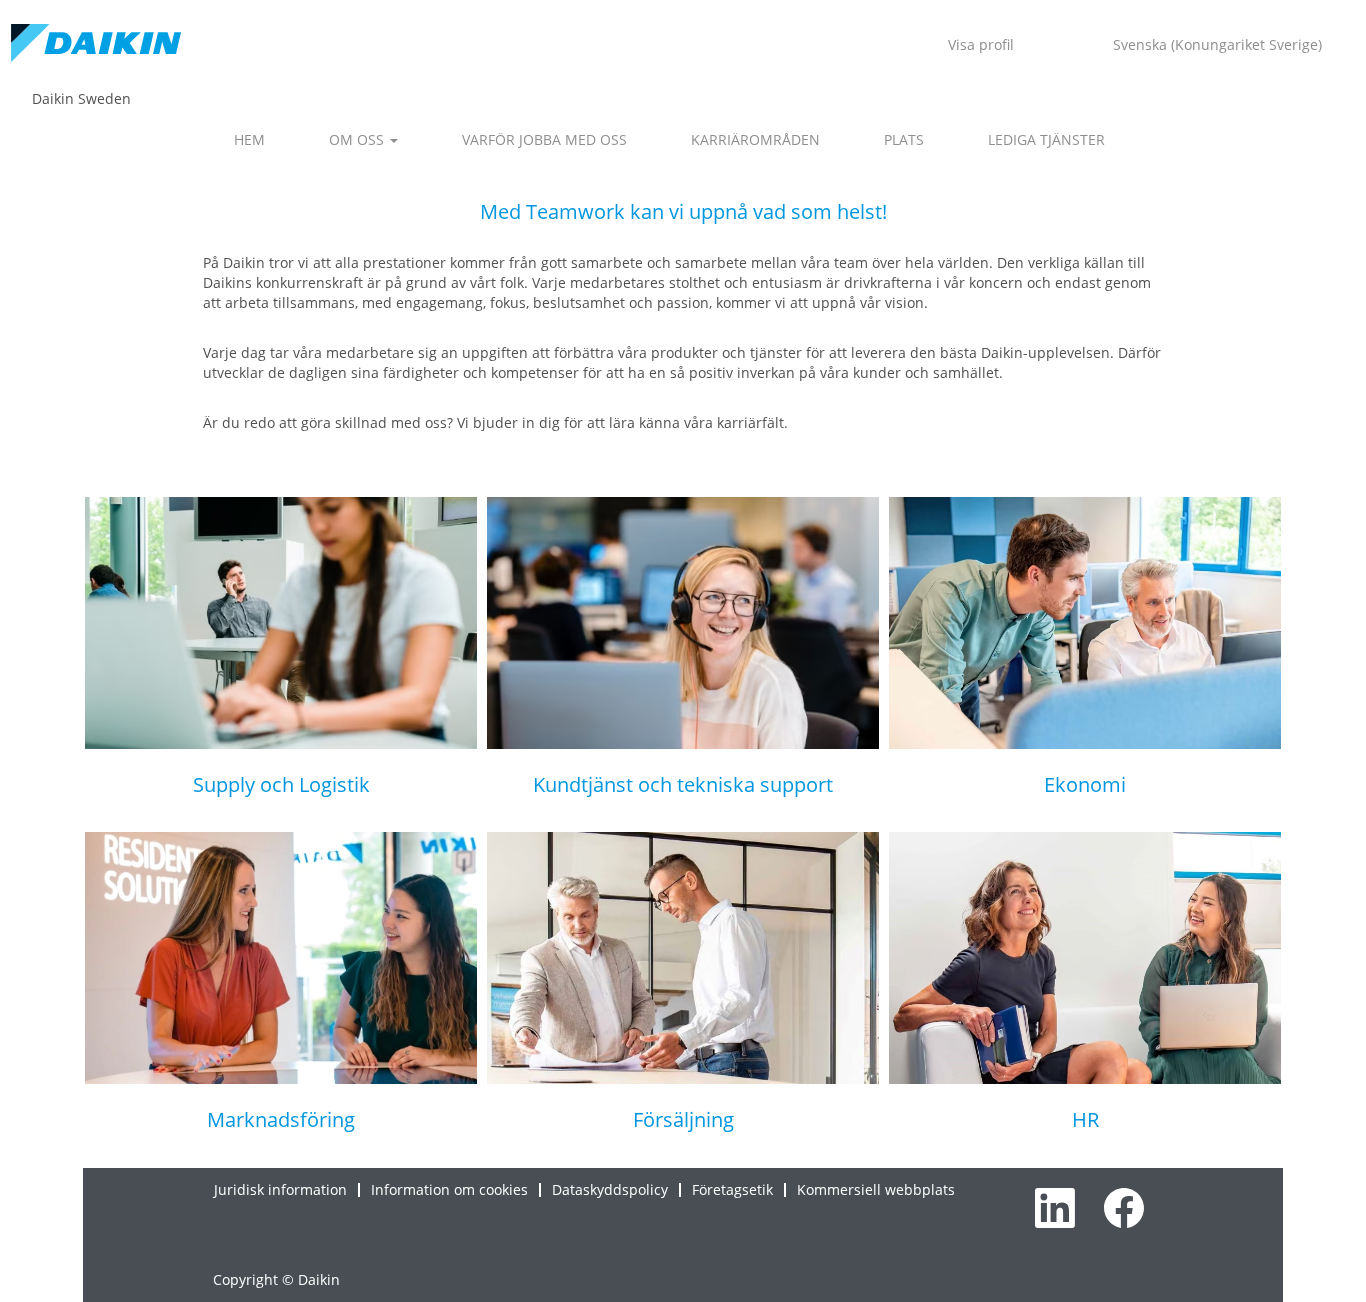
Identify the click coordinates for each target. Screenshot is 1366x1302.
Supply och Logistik (281, 784)
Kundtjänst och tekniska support (683, 784)
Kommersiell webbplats (876, 1189)
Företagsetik (732, 1189)
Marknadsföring (281, 1119)
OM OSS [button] (358, 139)
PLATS (904, 139)
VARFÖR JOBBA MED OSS (544, 139)
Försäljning (683, 1119)
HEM (249, 139)
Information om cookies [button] (449, 1189)
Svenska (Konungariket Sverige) (1217, 44)
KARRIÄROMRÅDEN (755, 139)
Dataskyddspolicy (610, 1189)
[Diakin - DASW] (96, 44)
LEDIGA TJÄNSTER (1046, 139)
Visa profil (981, 44)
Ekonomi (1085, 784)
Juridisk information (280, 1189)
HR (1085, 1119)
